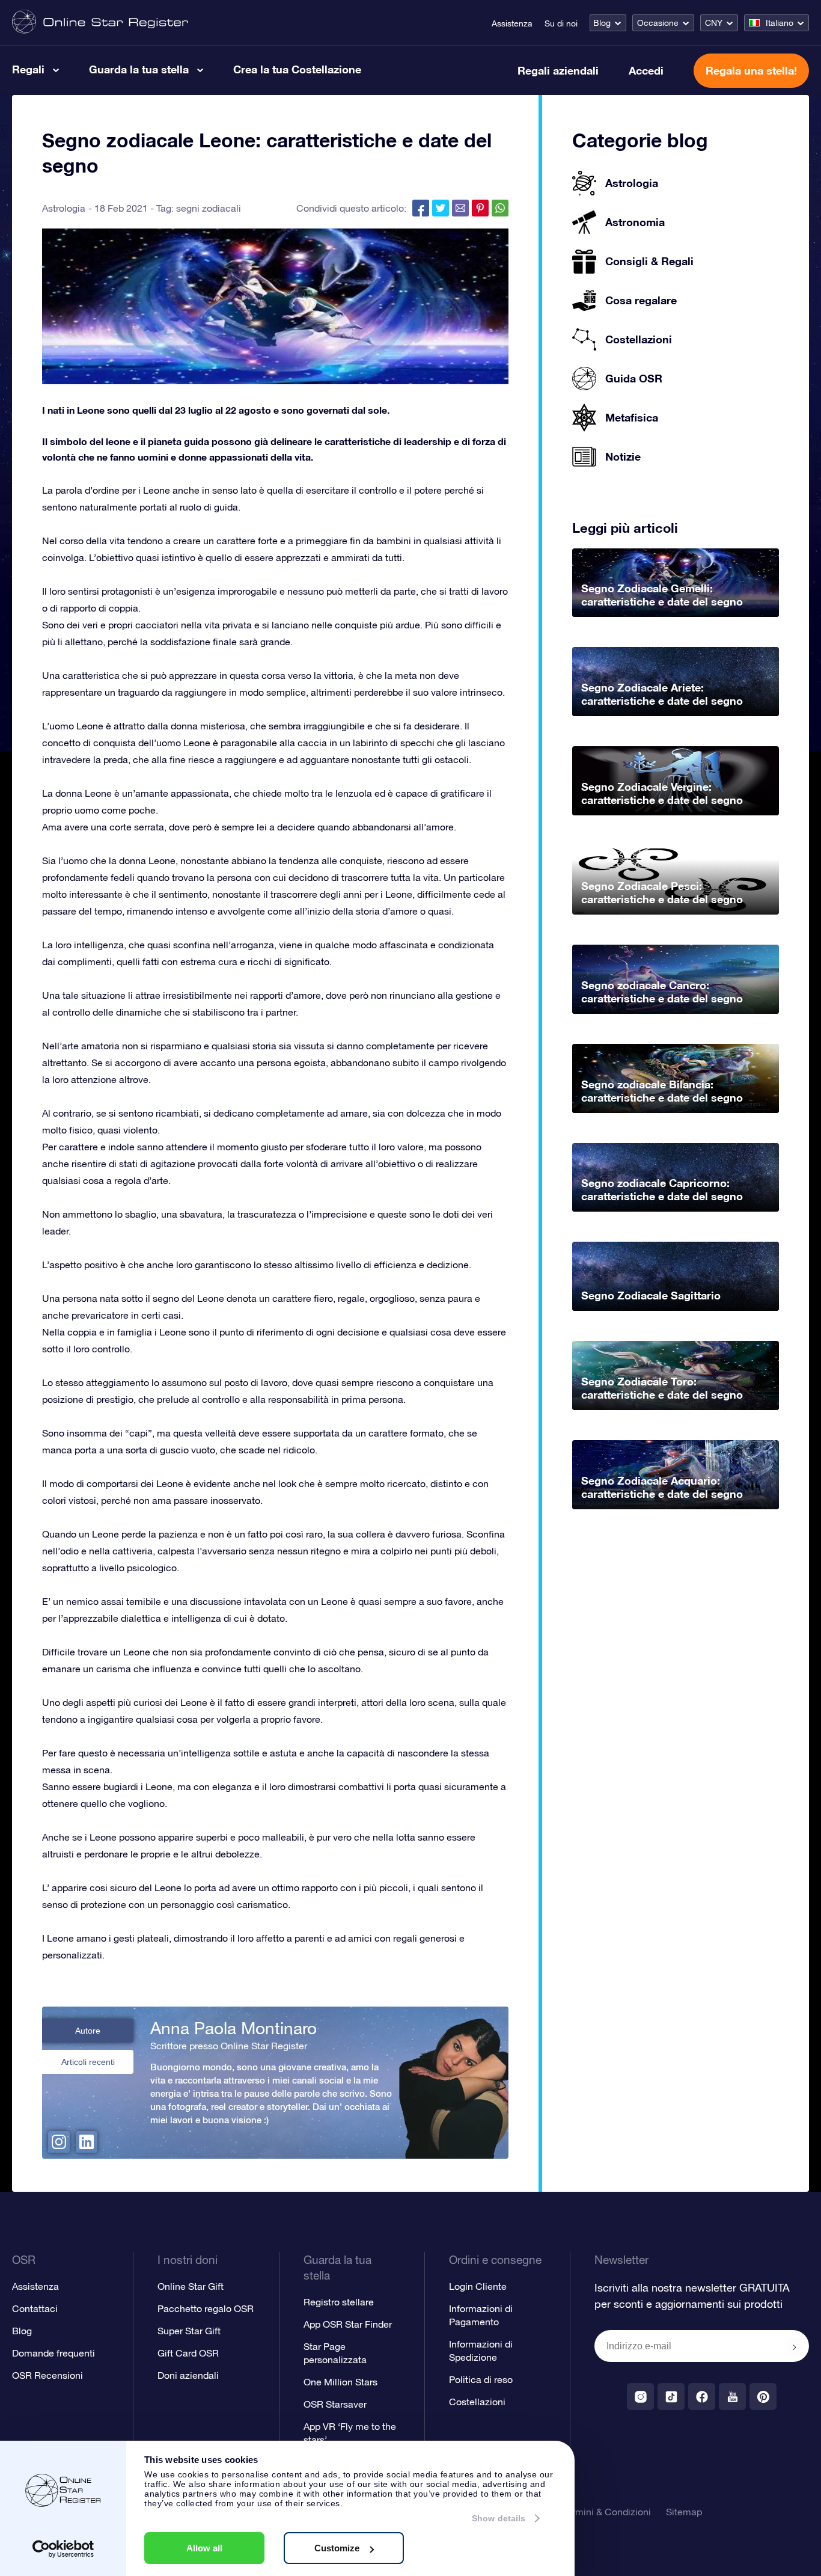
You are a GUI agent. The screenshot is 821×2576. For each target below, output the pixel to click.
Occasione (658, 23)
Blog (602, 23)
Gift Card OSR (188, 2353)
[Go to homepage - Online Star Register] (100, 23)
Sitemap (684, 2512)
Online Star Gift (191, 2286)
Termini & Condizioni (607, 2512)
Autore (88, 2031)
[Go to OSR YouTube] (732, 2397)
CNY (714, 23)
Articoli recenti (88, 2062)
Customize (337, 2548)
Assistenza (512, 23)
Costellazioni (477, 2402)
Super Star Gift (189, 2331)
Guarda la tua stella (139, 69)
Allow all (204, 2548)
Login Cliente (478, 2286)
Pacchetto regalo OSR (206, 2308)
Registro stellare (339, 2302)
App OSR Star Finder (348, 2324)
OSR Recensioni (47, 2375)
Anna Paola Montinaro (233, 2028)
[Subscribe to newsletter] (795, 2347)
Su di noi (561, 23)
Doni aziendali (188, 2375)
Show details (499, 2518)
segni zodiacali (209, 208)
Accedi (646, 70)
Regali (28, 69)
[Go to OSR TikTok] (671, 2397)
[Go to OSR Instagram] (640, 2397)
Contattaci (35, 2308)
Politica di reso (481, 2379)
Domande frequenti (53, 2353)
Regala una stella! (751, 70)
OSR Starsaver (335, 2404)
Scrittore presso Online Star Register (229, 2046)
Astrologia (64, 208)
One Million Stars (340, 2382)
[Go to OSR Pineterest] (763, 2397)
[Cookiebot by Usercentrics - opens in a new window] (63, 2549)
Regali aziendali (558, 70)
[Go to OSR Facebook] (702, 2397)
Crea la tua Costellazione (297, 69)
